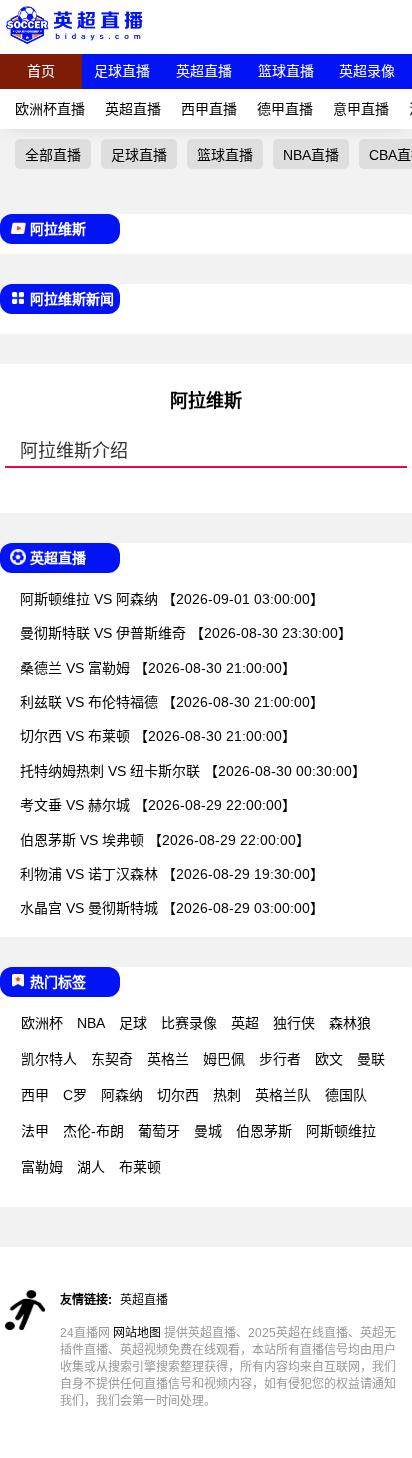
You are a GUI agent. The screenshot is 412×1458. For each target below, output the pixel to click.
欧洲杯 (42, 1023)
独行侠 (294, 1023)
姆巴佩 (224, 1059)
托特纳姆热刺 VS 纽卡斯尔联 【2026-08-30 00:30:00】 (193, 771)
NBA (91, 1023)
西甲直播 (209, 109)
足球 (133, 1023)
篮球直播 (286, 71)
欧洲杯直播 (50, 109)
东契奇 (112, 1059)
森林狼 (350, 1023)
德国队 (346, 1095)
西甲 (35, 1095)
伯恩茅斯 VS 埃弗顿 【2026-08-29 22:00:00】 (165, 840)
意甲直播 (361, 109)
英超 (245, 1023)
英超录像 (367, 71)
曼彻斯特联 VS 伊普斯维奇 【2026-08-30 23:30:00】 (186, 633)
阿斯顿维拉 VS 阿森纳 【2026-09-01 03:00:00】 (172, 599)
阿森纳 (122, 1095)
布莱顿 (140, 1167)
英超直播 (204, 71)
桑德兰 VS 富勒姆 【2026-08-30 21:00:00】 (158, 668)
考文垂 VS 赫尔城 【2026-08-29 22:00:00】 (158, 805)
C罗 (75, 1095)
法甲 (35, 1131)
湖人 (91, 1167)
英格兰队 (283, 1095)
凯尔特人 (49, 1059)
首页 (41, 71)
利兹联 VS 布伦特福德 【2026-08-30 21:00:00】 (172, 702)
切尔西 (178, 1095)
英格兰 (168, 1059)
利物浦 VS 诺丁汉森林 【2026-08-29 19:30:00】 (172, 874)
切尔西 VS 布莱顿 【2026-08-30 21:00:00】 (158, 736)
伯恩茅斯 (264, 1131)
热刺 (227, 1095)
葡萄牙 (159, 1131)
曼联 (371, 1059)
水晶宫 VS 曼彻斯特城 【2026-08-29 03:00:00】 (172, 908)
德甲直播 (285, 109)
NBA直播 (311, 155)
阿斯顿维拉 (341, 1131)
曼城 (208, 1131)
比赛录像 (189, 1023)
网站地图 (137, 1333)
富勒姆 (42, 1167)
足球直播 (122, 71)
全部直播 (53, 155)
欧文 (329, 1059)
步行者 (280, 1059)
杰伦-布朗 (93, 1131)
